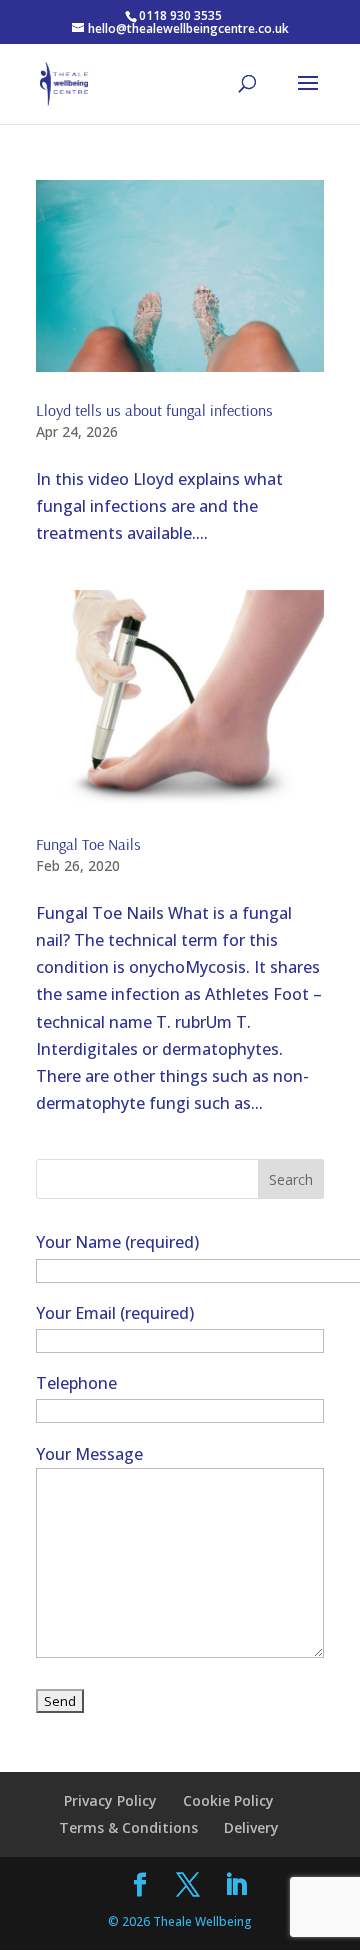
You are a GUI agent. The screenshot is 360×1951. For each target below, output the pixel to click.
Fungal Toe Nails (88, 844)
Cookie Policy (228, 1800)
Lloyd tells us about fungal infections (154, 410)
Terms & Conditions (128, 1827)
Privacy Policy (110, 1800)
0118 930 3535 (180, 15)
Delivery (251, 1827)
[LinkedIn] (236, 1885)
